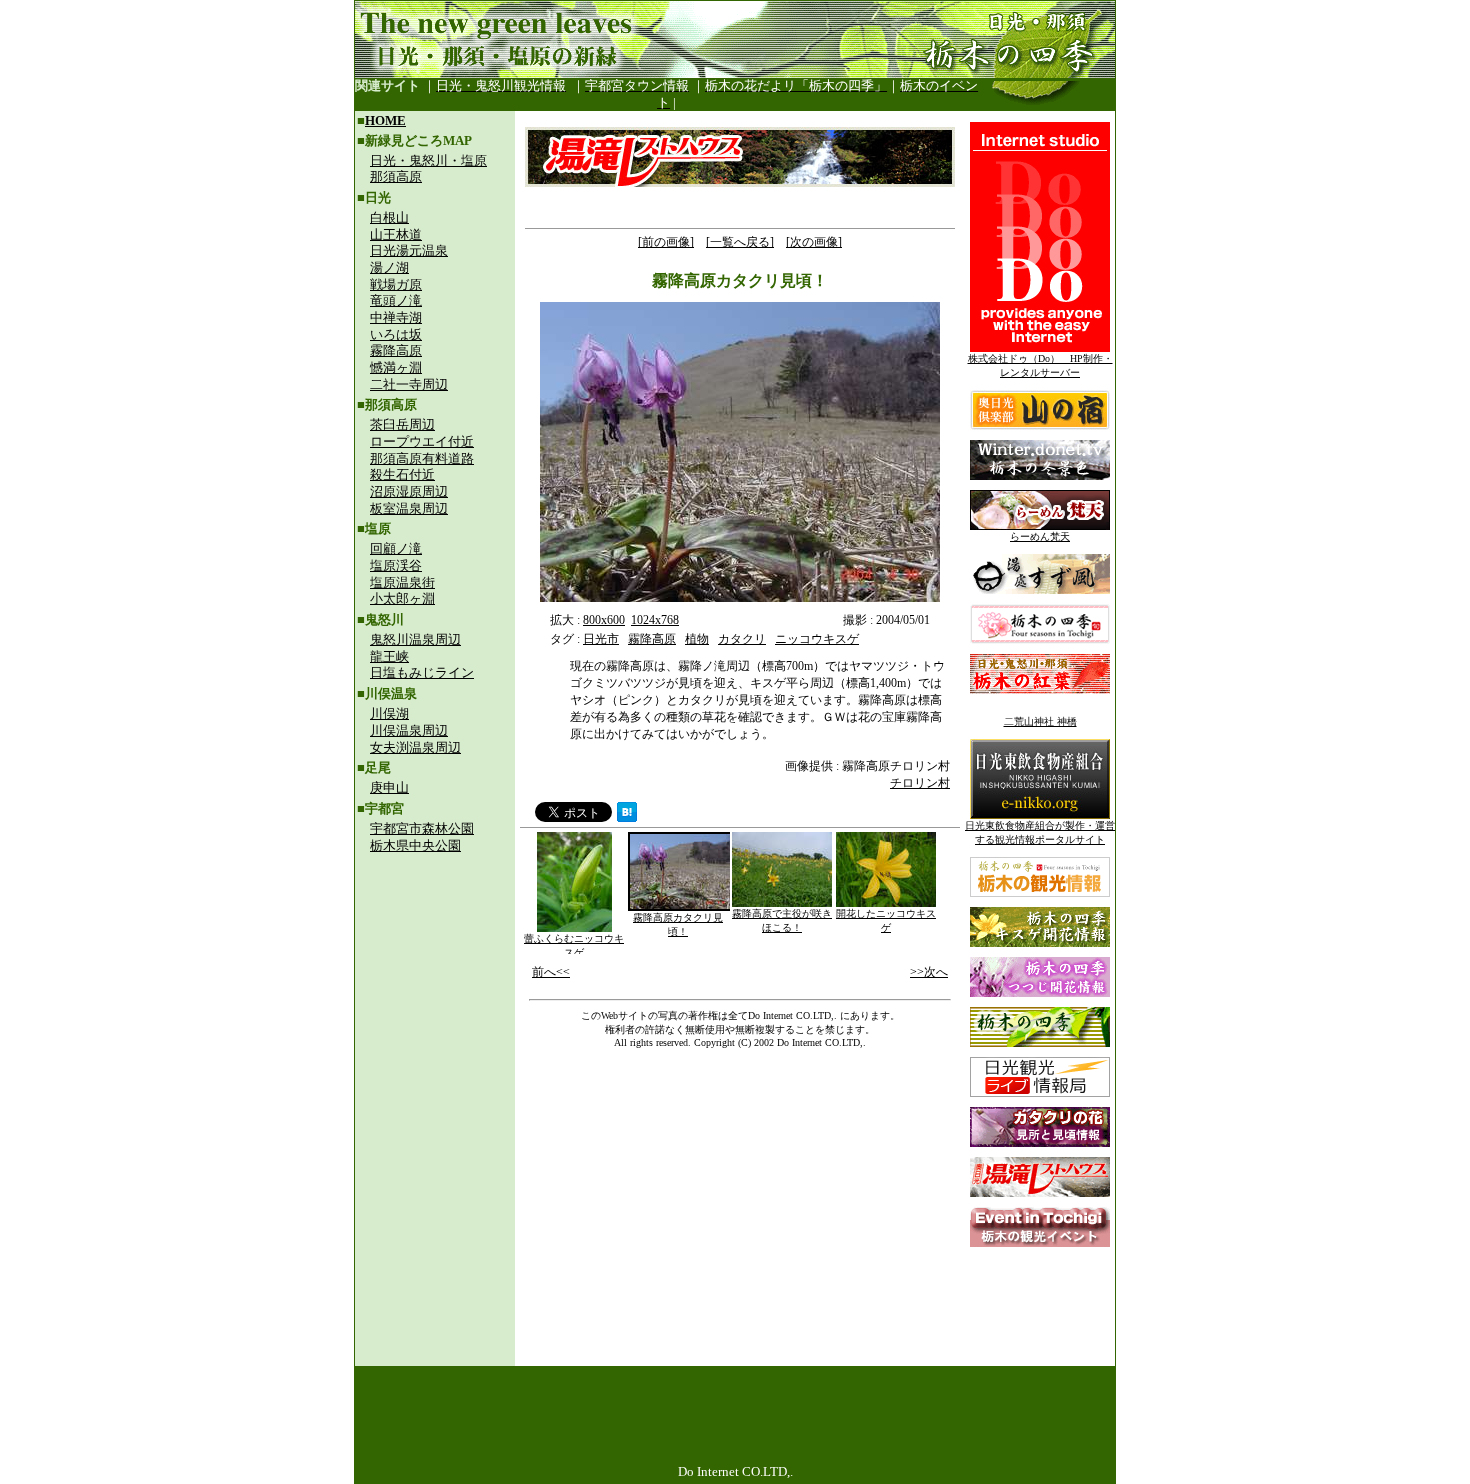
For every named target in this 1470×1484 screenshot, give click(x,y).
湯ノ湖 (389, 267)
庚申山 (389, 787)
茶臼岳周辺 (402, 424)
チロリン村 (920, 783)
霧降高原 (396, 350)
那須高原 (396, 176)
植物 (697, 639)
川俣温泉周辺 (409, 730)
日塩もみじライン (422, 672)
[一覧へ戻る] (740, 242)
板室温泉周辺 (409, 508)
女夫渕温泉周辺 (415, 747)
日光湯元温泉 (409, 250)
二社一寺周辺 (409, 384)
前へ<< (551, 972)
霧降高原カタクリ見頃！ (678, 924)
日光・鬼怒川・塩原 (428, 160)
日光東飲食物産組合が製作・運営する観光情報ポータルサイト (1040, 832)
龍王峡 (389, 656)
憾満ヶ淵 (396, 367)
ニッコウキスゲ (817, 639)
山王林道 (396, 234)
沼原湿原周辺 (409, 491)
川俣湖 (389, 713)
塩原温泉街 (402, 582)
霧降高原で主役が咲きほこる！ (782, 920)
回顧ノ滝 (396, 548)
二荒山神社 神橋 (1040, 721)
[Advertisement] (435, 996)
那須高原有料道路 (422, 458)
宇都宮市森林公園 (422, 828)
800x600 (604, 620)
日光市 (601, 639)
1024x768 (655, 620)
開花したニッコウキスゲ (886, 920)
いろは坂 (396, 334)
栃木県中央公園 (415, 845)
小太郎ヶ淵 (402, 598)
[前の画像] (666, 242)
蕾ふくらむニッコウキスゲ (574, 945)
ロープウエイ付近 (422, 441)
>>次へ (929, 972)
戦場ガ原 (396, 284)
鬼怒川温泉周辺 (415, 639)
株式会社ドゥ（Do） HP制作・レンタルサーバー (1040, 365)
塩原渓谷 (396, 565)
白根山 (389, 217)
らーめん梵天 (1040, 536)
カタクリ (742, 639)
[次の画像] (814, 242)
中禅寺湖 (396, 317)
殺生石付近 (402, 474)
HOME (385, 120)
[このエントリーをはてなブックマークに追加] (627, 816)
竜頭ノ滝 (396, 300)
